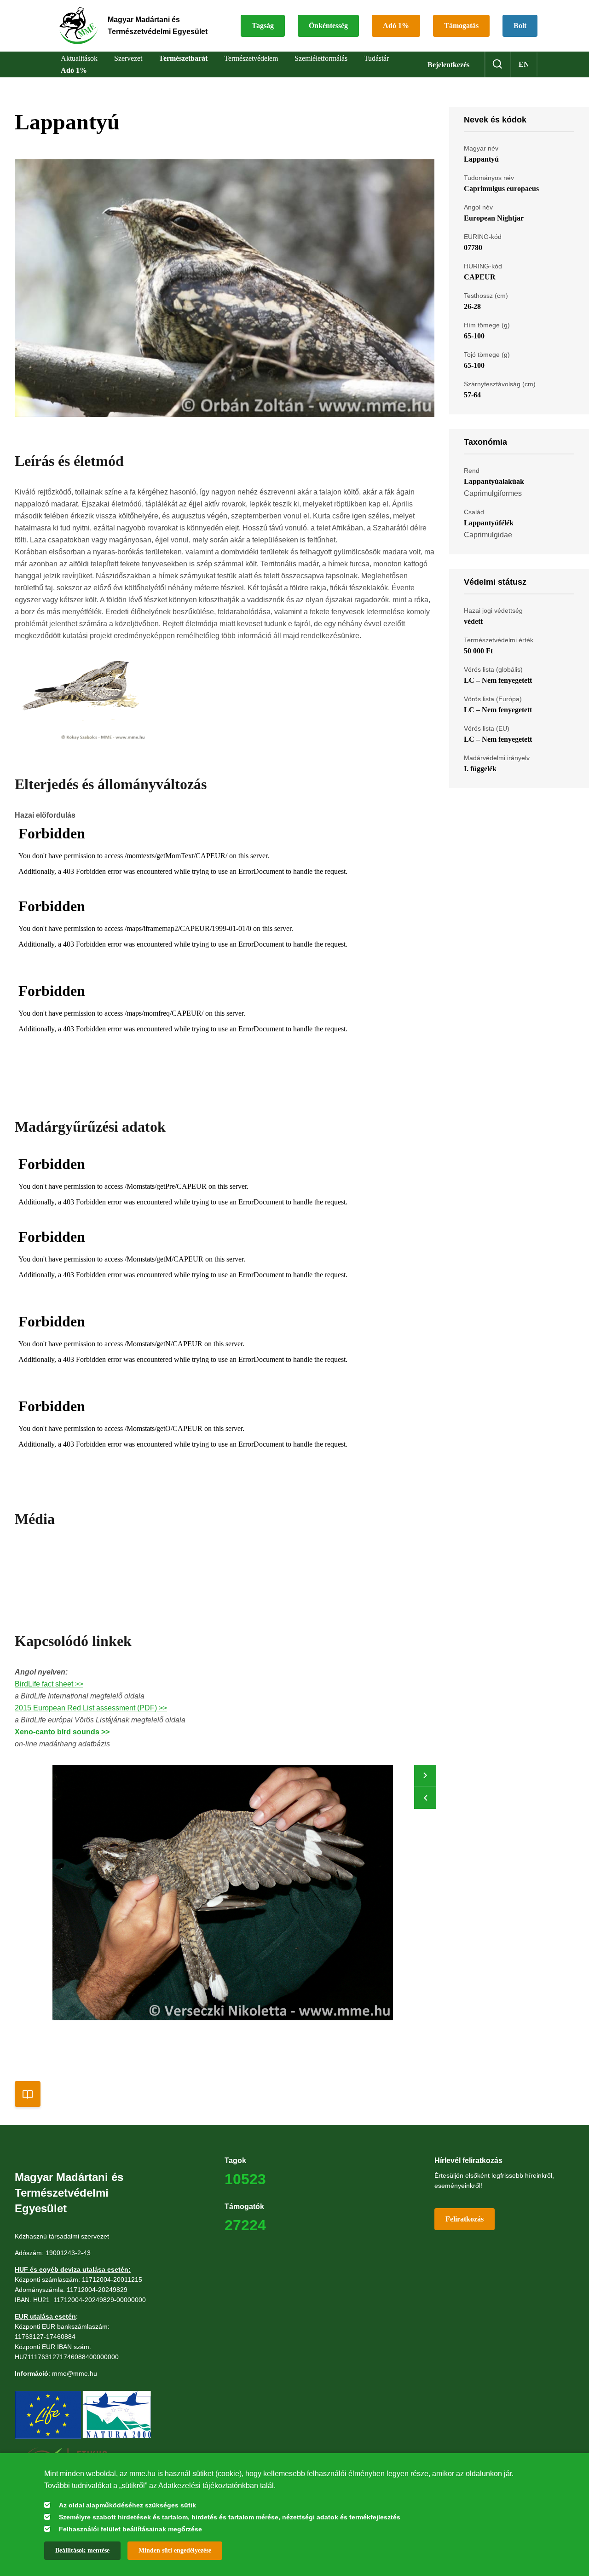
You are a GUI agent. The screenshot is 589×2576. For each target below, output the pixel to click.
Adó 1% (396, 26)
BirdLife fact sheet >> (49, 1684)
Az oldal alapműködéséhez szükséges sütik (127, 2505)
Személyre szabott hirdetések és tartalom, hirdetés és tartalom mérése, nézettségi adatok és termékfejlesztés (230, 2517)
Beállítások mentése (82, 2550)
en (524, 64)
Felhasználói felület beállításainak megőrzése (130, 2529)
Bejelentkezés (448, 65)
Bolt (520, 26)
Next (425, 1776)
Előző (425, 1798)
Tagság (263, 26)
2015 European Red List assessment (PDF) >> (91, 1708)
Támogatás (461, 26)
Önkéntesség (328, 26)
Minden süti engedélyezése (175, 2550)
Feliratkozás (465, 2219)
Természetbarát (183, 58)
